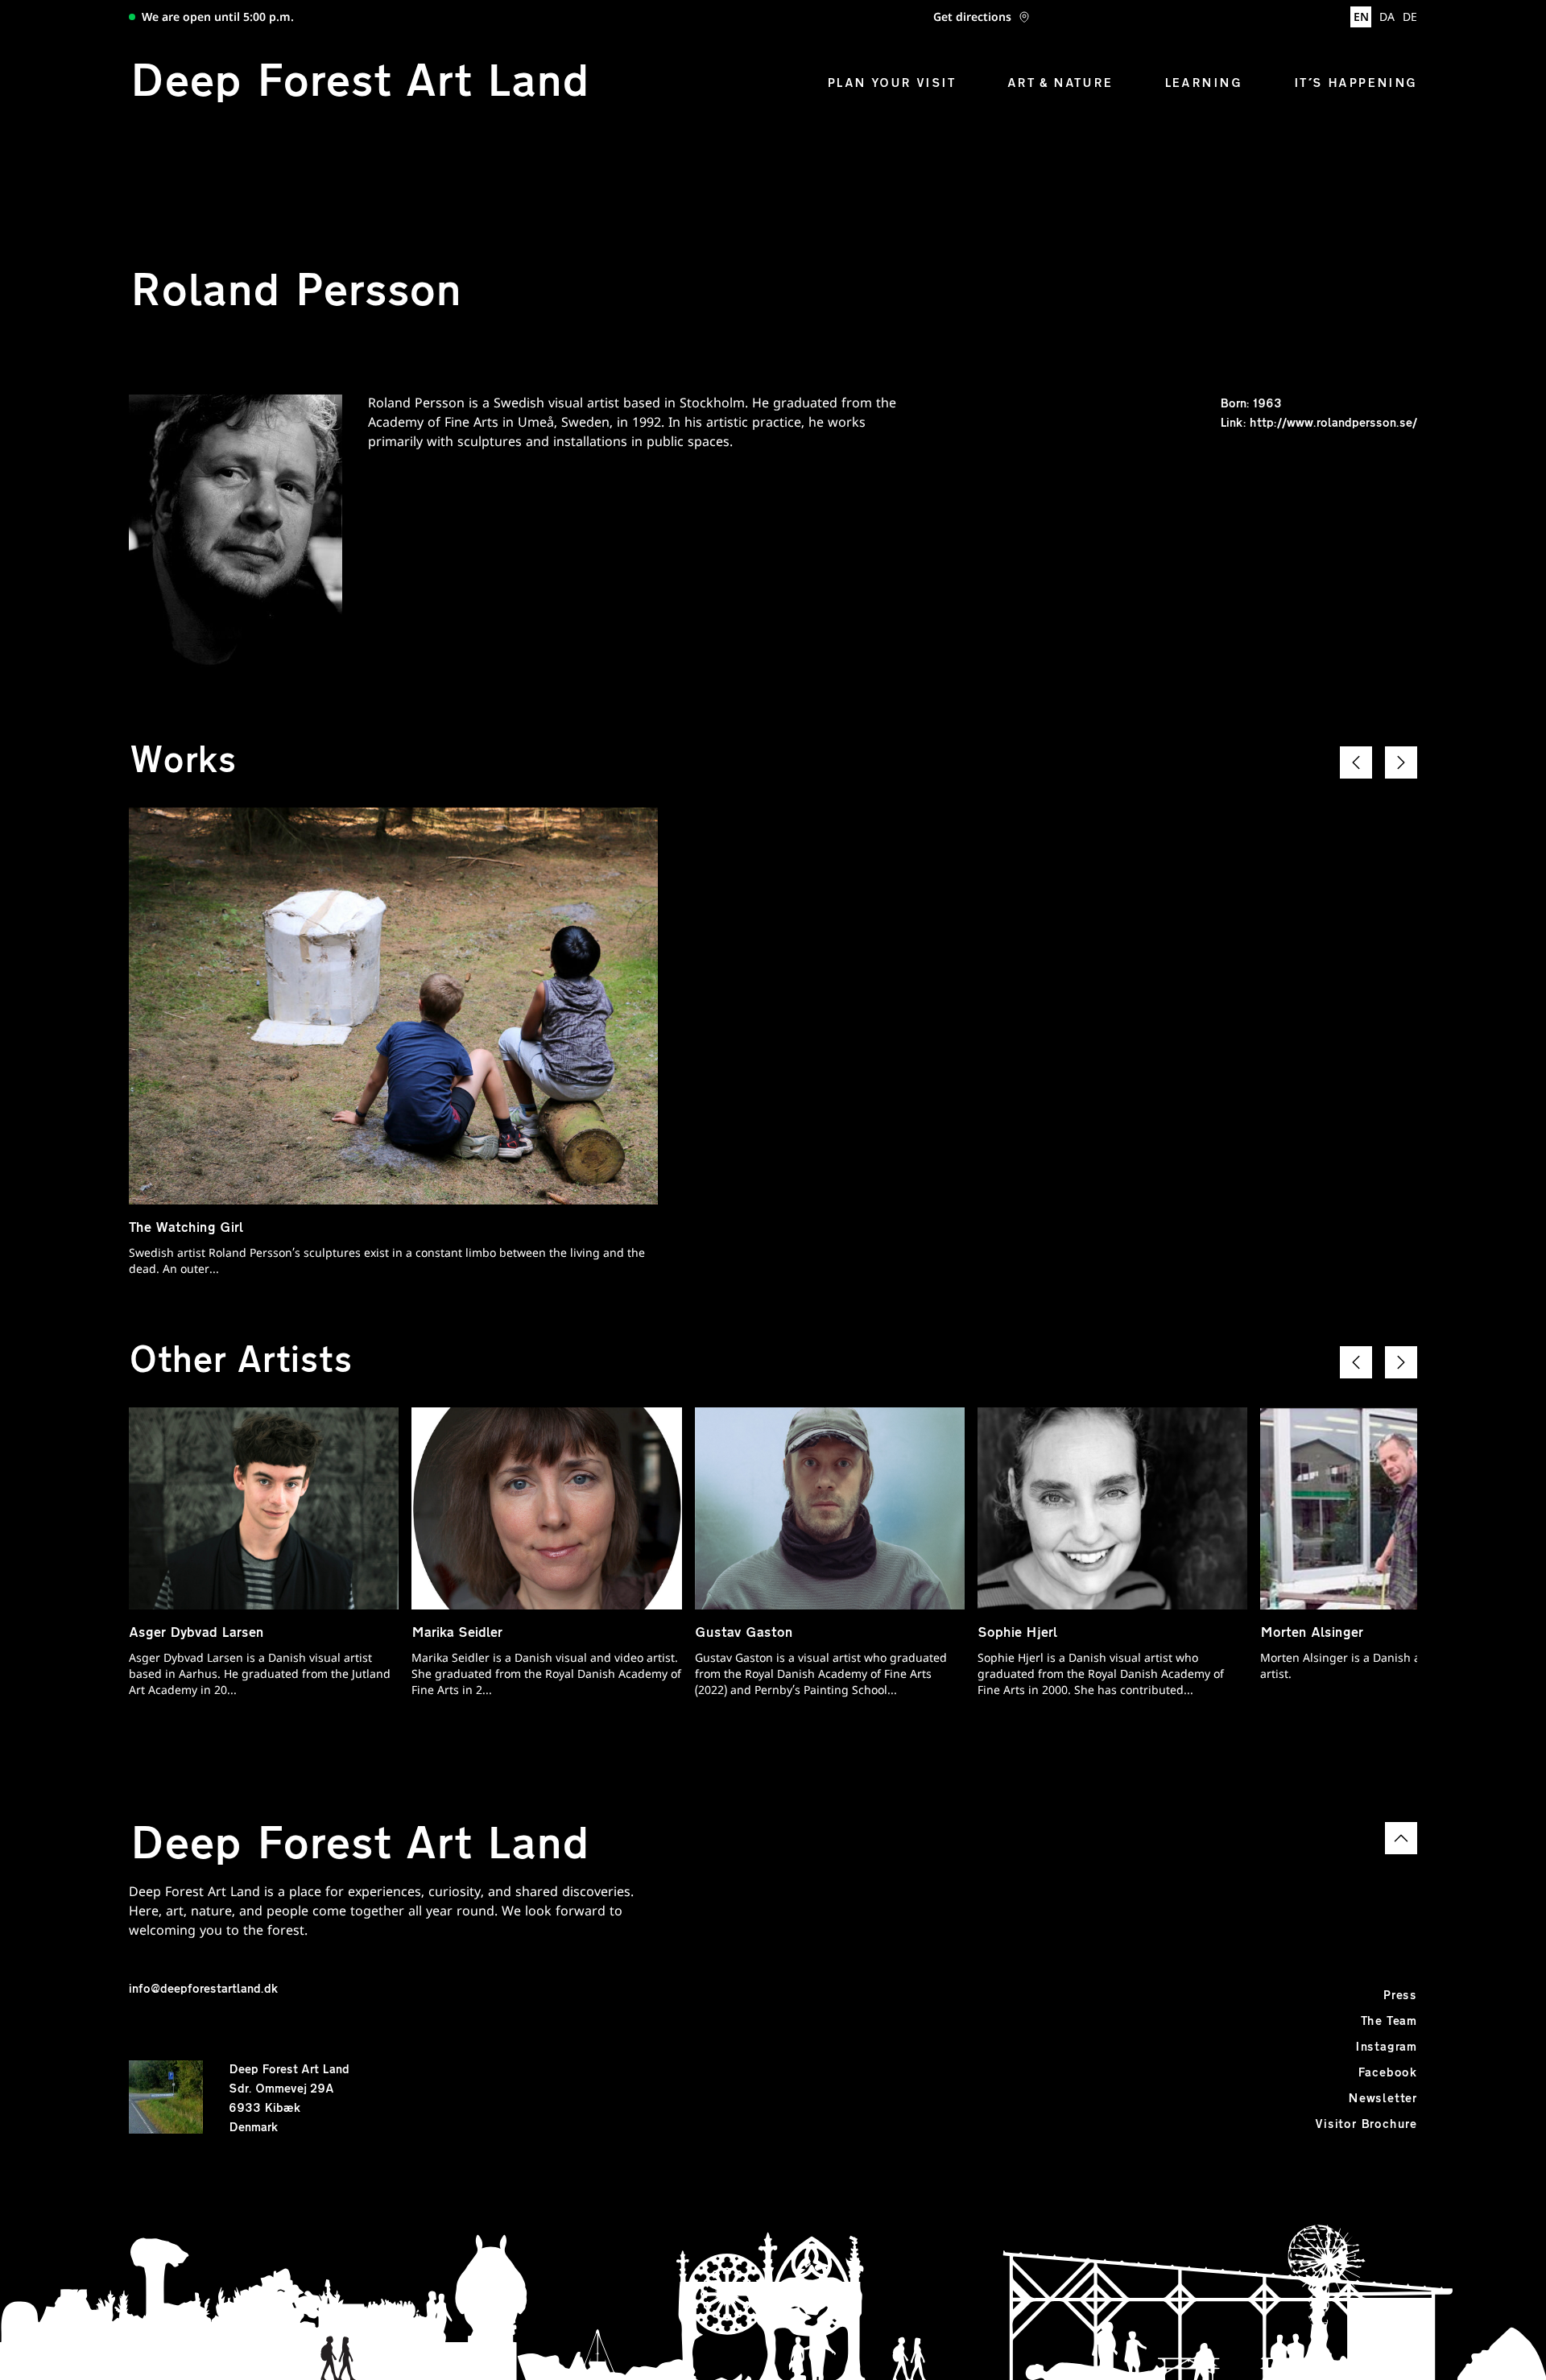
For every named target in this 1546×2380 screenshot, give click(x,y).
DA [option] (1387, 18)
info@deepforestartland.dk (203, 1990)
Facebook (1387, 2073)
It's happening (1356, 84)
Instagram (1386, 2047)
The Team (1389, 2022)
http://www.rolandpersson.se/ (1333, 424)
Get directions (972, 19)
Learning (1203, 84)
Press (1400, 1996)
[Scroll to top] (1401, 1838)
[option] (1387, 19)
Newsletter (1383, 2099)
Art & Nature (1060, 84)
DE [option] (1410, 18)
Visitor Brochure (1366, 2125)
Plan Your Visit (891, 84)
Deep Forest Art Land (359, 84)
